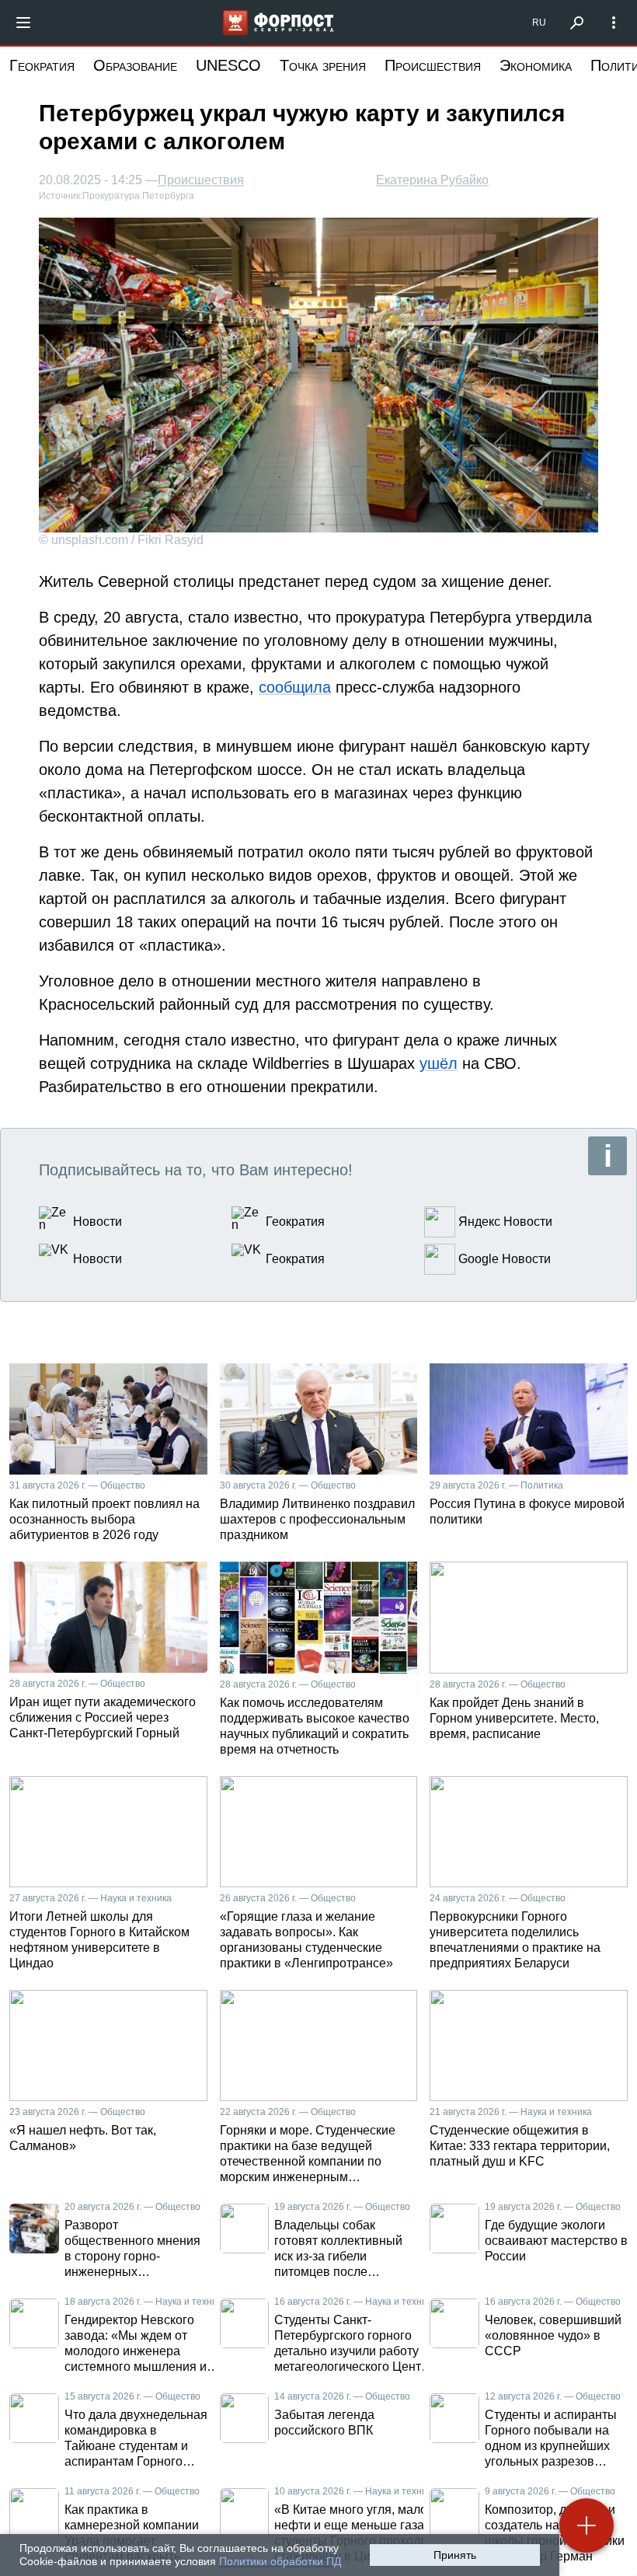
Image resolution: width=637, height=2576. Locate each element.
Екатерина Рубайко (432, 180)
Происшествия (433, 65)
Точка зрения (323, 65)
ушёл (439, 1063)
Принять (455, 2555)
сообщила (295, 687)
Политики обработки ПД (280, 2561)
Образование (135, 65)
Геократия (42, 65)
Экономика (536, 65)
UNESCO (228, 65)
